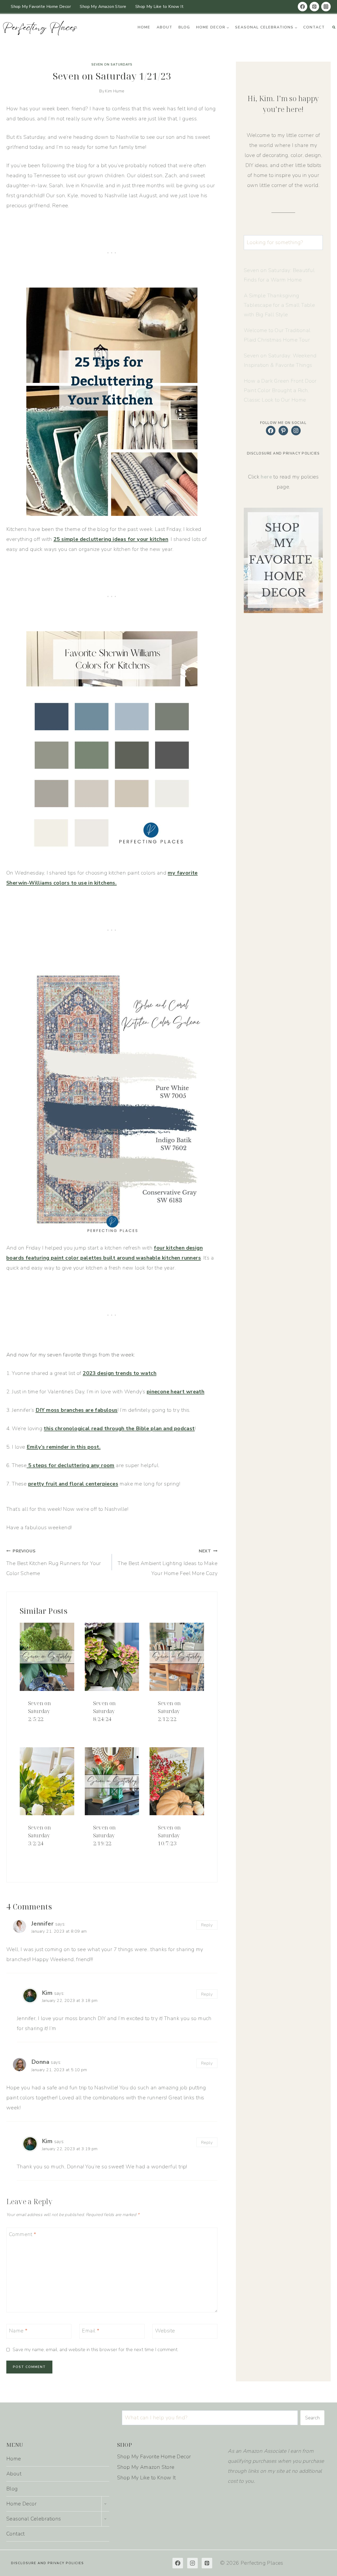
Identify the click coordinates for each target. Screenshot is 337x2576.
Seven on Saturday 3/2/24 (39, 1835)
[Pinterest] (314, 7)
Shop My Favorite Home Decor (41, 7)
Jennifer (42, 1924)
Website (165, 2331)
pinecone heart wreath (175, 1392)
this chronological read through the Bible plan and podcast (119, 1428)
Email (91, 2331)
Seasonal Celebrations (34, 2519)
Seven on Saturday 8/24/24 (105, 1711)
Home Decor (21, 2504)
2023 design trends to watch (120, 1373)
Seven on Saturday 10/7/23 (169, 1835)
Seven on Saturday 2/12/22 (169, 1711)
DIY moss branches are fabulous (77, 1410)
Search (312, 2418)
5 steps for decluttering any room (71, 1465)
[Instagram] (326, 7)
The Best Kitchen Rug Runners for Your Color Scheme (54, 1563)
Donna (40, 2062)
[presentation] (47, 1657)
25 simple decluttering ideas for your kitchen (111, 539)
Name (18, 2331)
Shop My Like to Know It (159, 7)
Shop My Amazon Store (103, 7)
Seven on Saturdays (112, 65)
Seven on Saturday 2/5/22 (39, 1711)
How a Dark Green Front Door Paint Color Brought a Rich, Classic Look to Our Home (280, 390)
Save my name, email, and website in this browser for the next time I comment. (96, 2350)
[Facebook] (303, 7)
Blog (184, 27)
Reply (207, 1925)
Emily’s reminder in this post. (64, 1447)
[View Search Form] (334, 27)
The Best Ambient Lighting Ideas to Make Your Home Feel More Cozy (168, 1563)
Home (144, 27)
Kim (47, 1993)
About (165, 27)
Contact (314, 27)
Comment (23, 2234)
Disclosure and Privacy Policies (48, 2563)
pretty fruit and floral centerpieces (73, 1484)
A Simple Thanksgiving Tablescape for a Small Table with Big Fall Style (279, 305)
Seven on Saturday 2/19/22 (105, 1835)
